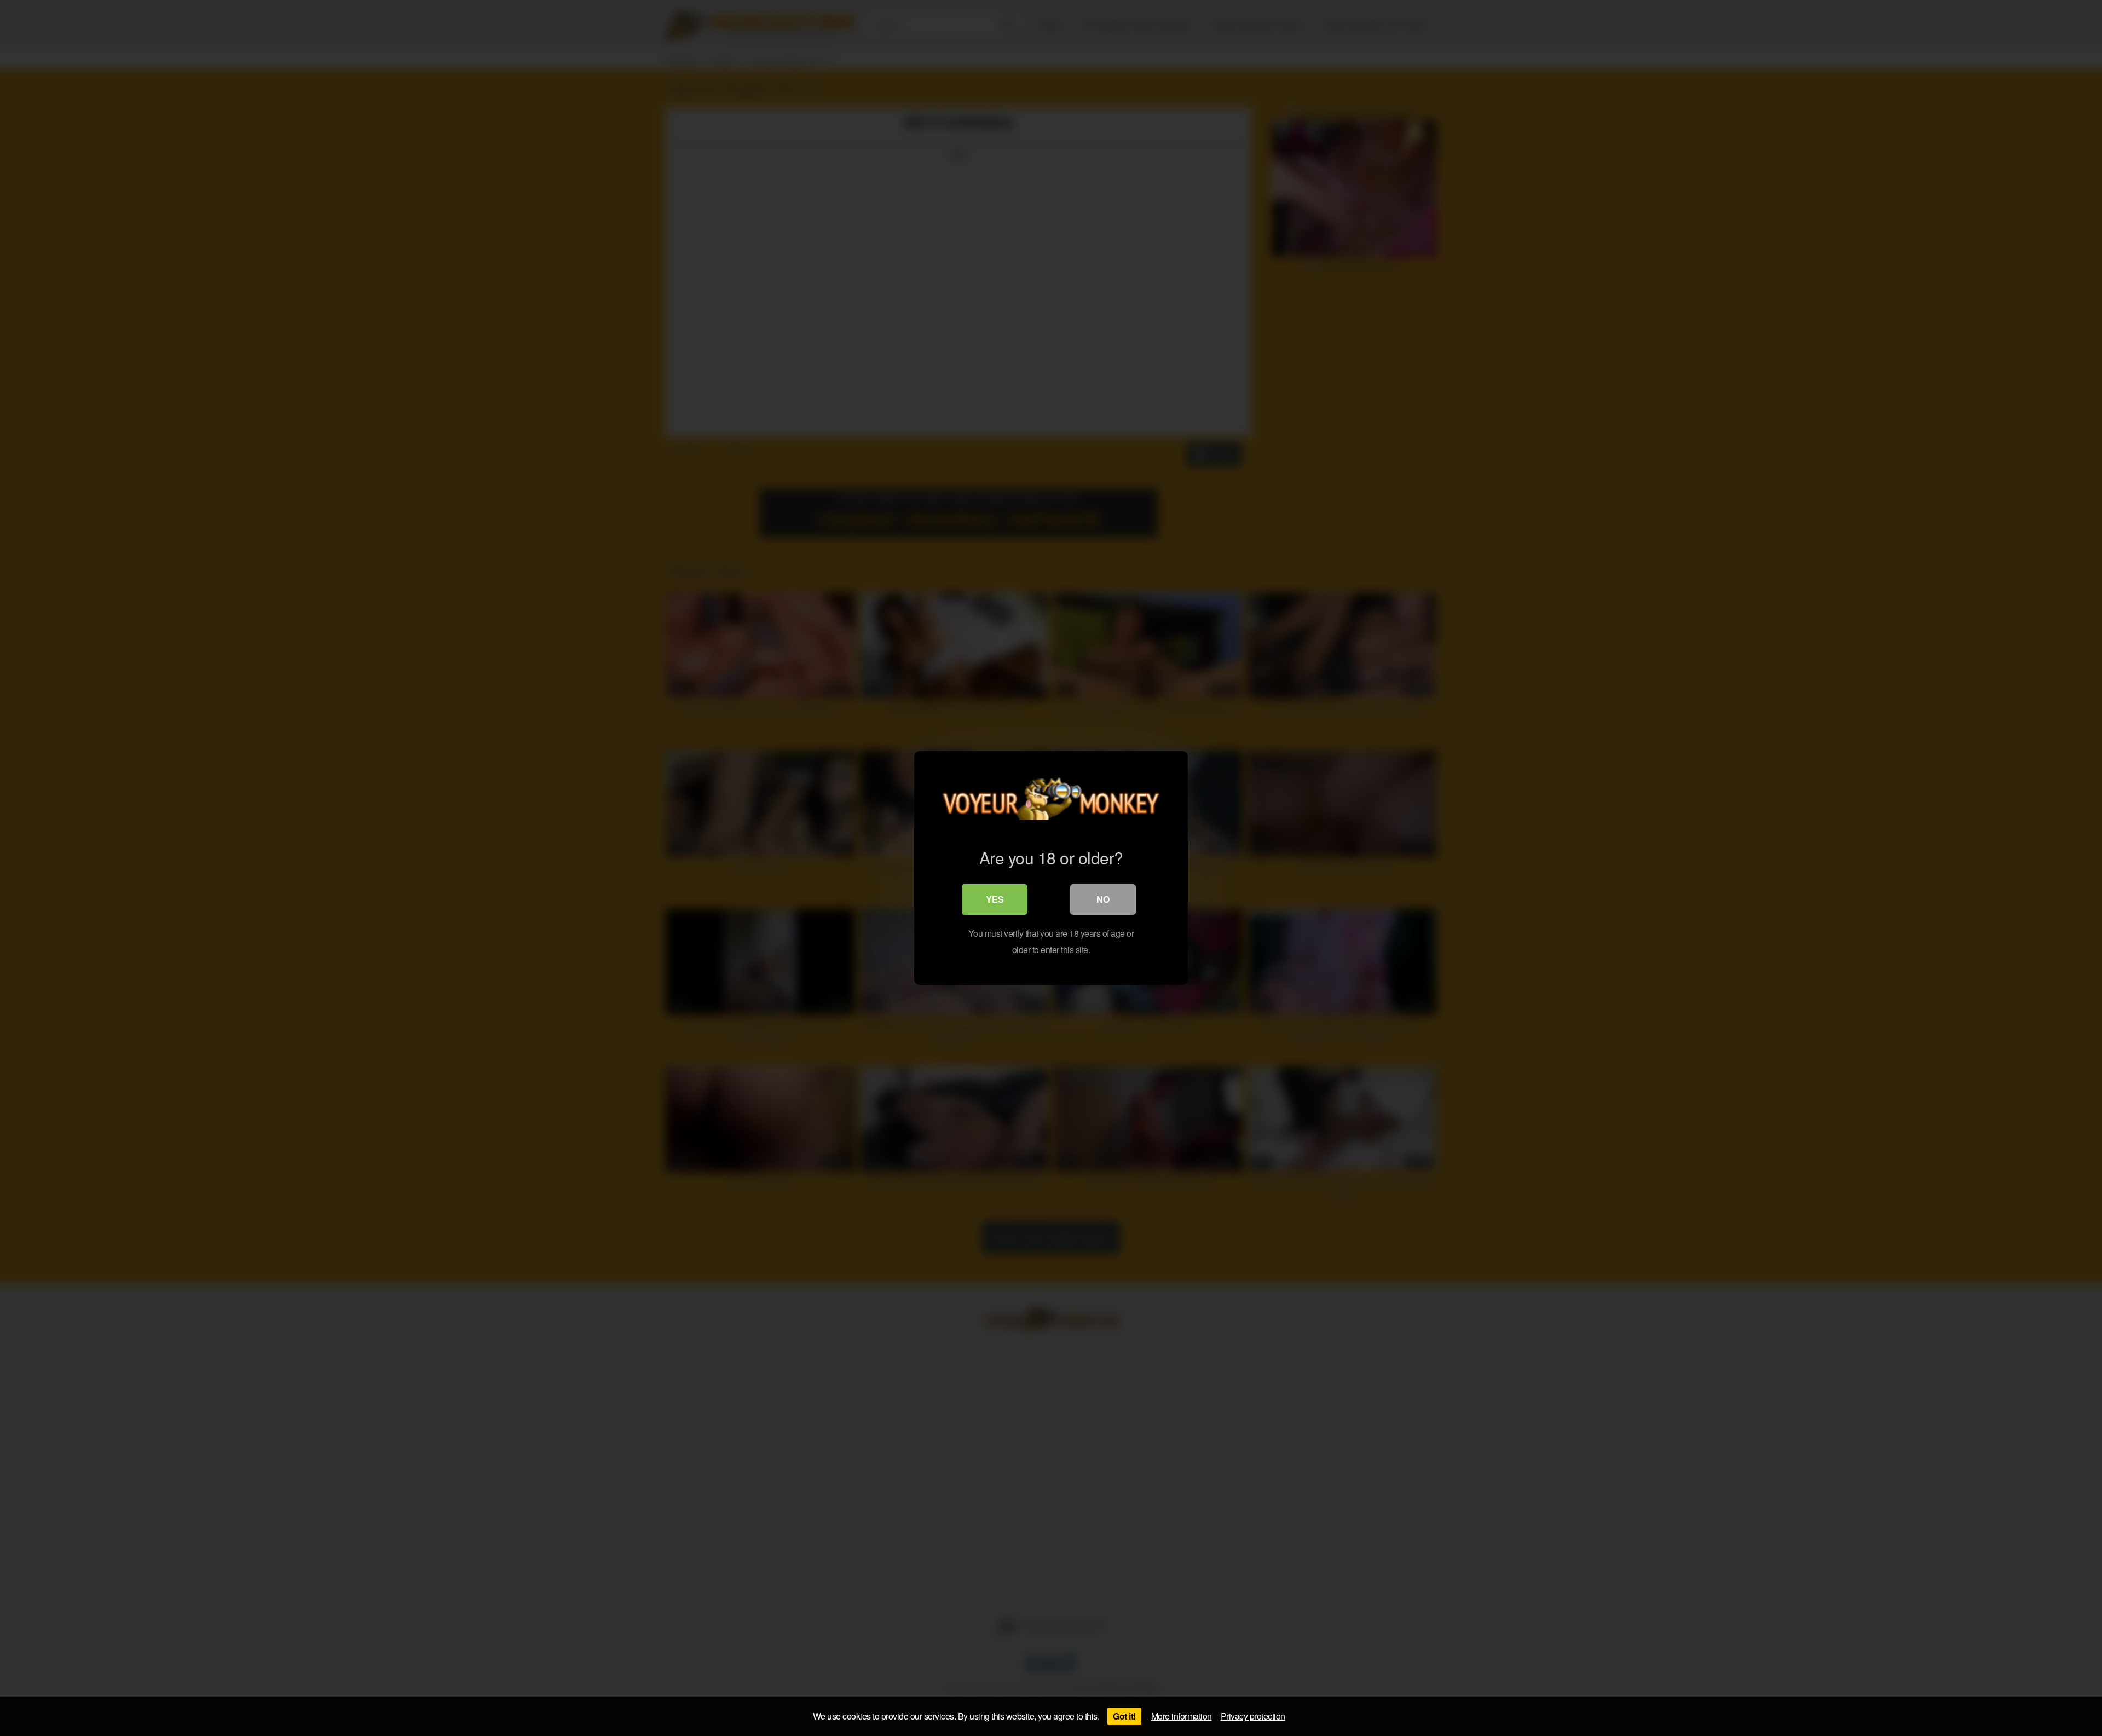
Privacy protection (1253, 1716)
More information (1182, 1716)
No (1103, 899)
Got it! (1124, 1716)
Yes (995, 899)
